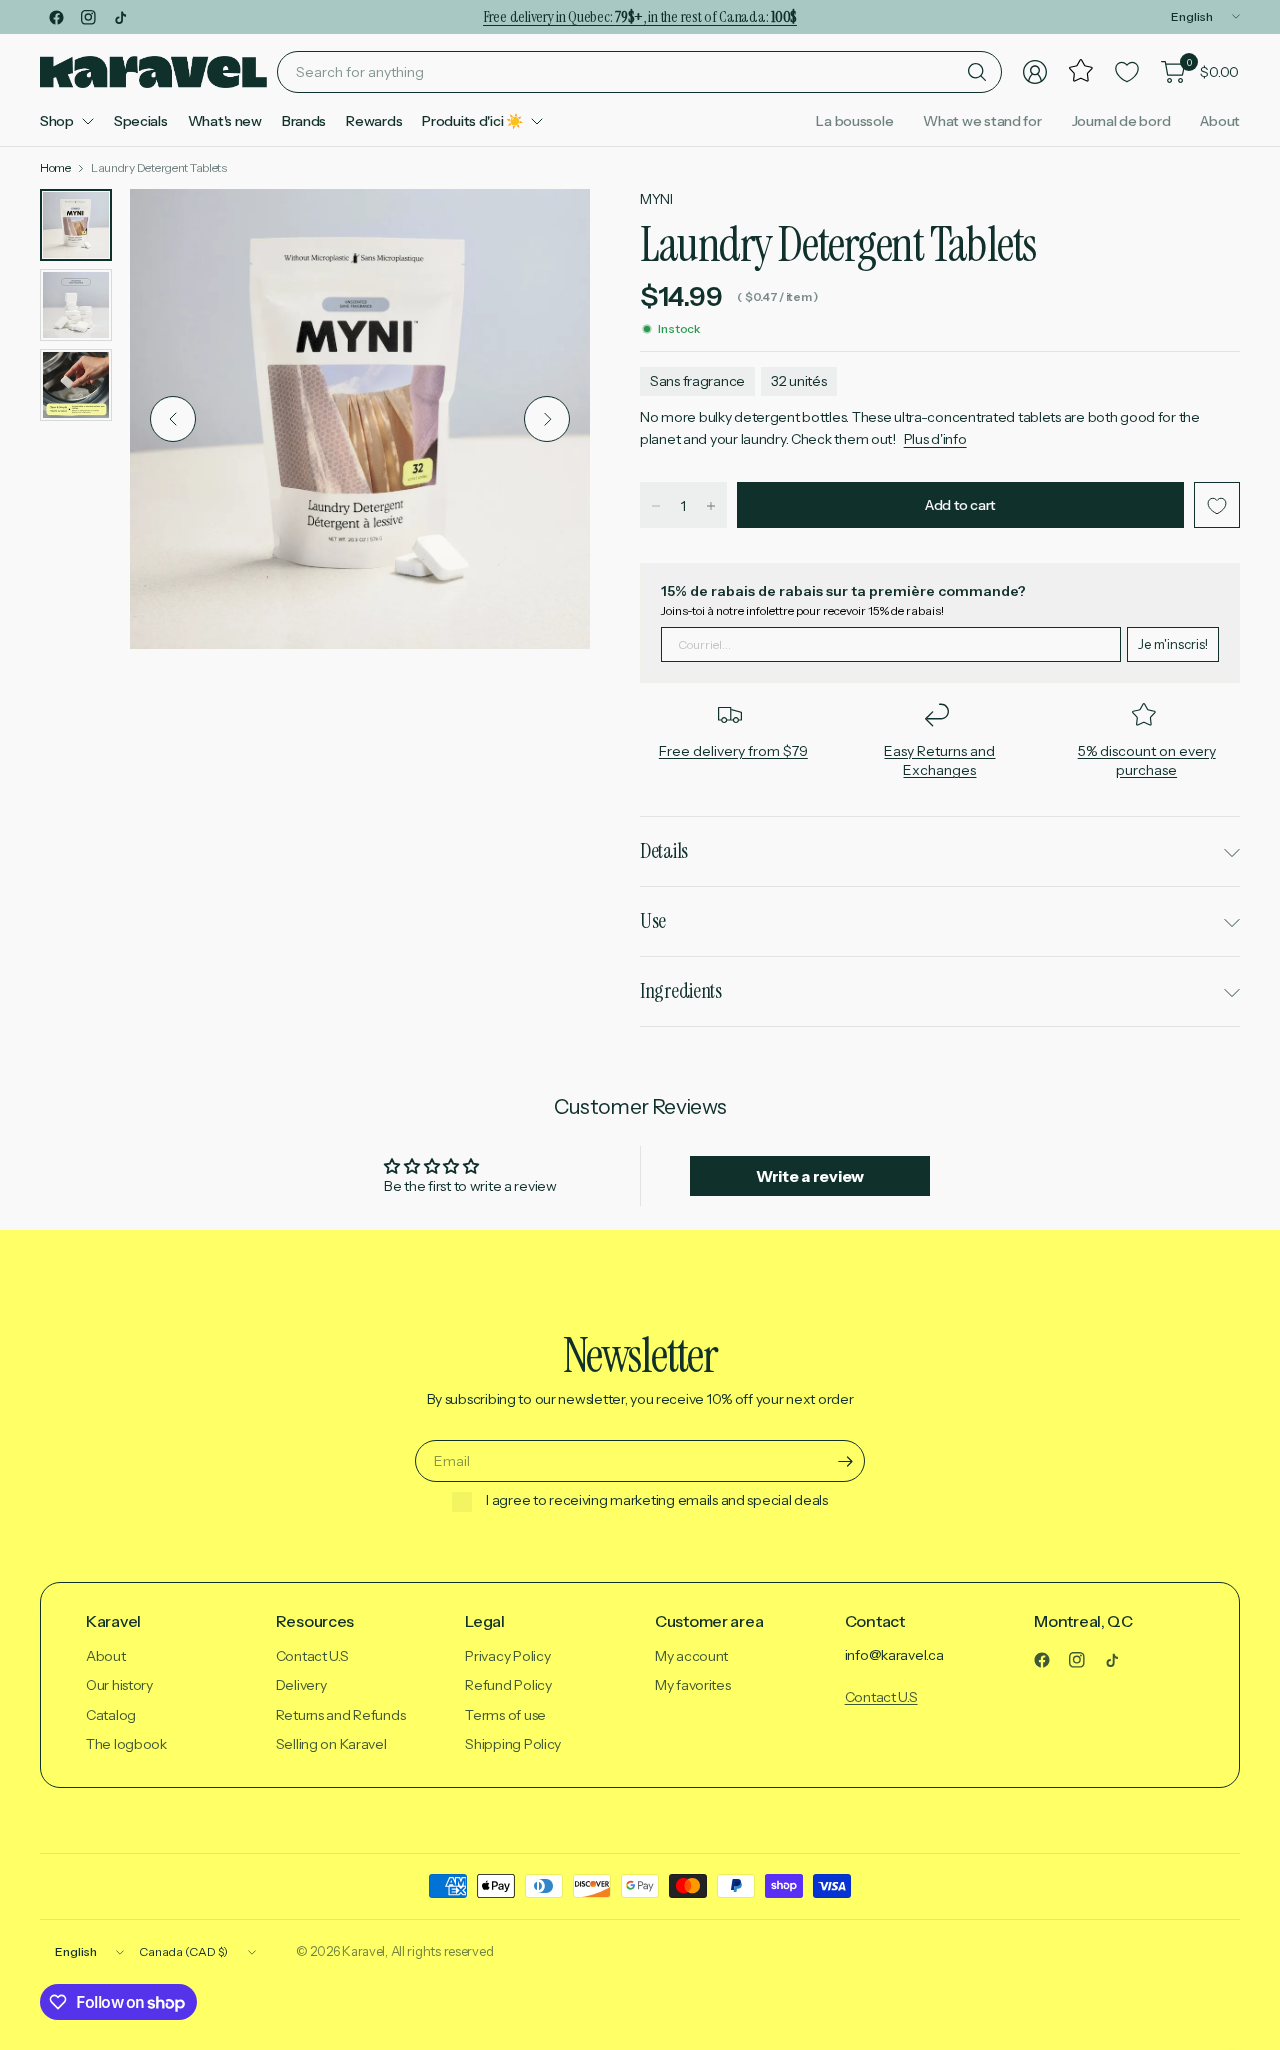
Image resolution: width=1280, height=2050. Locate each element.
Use (653, 921)
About (1220, 121)
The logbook (126, 1744)
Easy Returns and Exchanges (939, 761)
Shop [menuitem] (57, 121)
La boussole (854, 121)
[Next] (547, 419)
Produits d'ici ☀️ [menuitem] (472, 121)
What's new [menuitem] (225, 121)
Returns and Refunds (341, 1715)
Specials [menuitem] (141, 121)
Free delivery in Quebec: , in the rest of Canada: (640, 16)
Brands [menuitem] (304, 121)
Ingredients (681, 991)
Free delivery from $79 (733, 751)
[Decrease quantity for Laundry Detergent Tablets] (656, 506)
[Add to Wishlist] (1217, 506)
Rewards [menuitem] (374, 121)
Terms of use (505, 1715)
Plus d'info (935, 439)
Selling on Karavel (331, 1744)
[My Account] (1035, 72)
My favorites (693, 1685)
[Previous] (173, 419)
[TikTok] (120, 17)
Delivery (301, 1685)
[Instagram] (88, 17)
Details (664, 851)
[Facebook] (56, 17)
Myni (656, 199)
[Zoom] (552, 227)
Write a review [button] (810, 1176)
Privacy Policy (507, 1656)
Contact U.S (312, 1656)
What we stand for (982, 121)
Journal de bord (1121, 121)
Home (55, 168)
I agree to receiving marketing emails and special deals (657, 1500)
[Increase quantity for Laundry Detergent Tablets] (711, 506)
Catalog (111, 1715)
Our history (119, 1685)
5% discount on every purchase (1147, 761)
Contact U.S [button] (881, 1697)
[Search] (977, 72)
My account (691, 1656)
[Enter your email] (845, 1461)
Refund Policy (508, 1685)
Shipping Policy (513, 1744)
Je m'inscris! (1173, 644)
